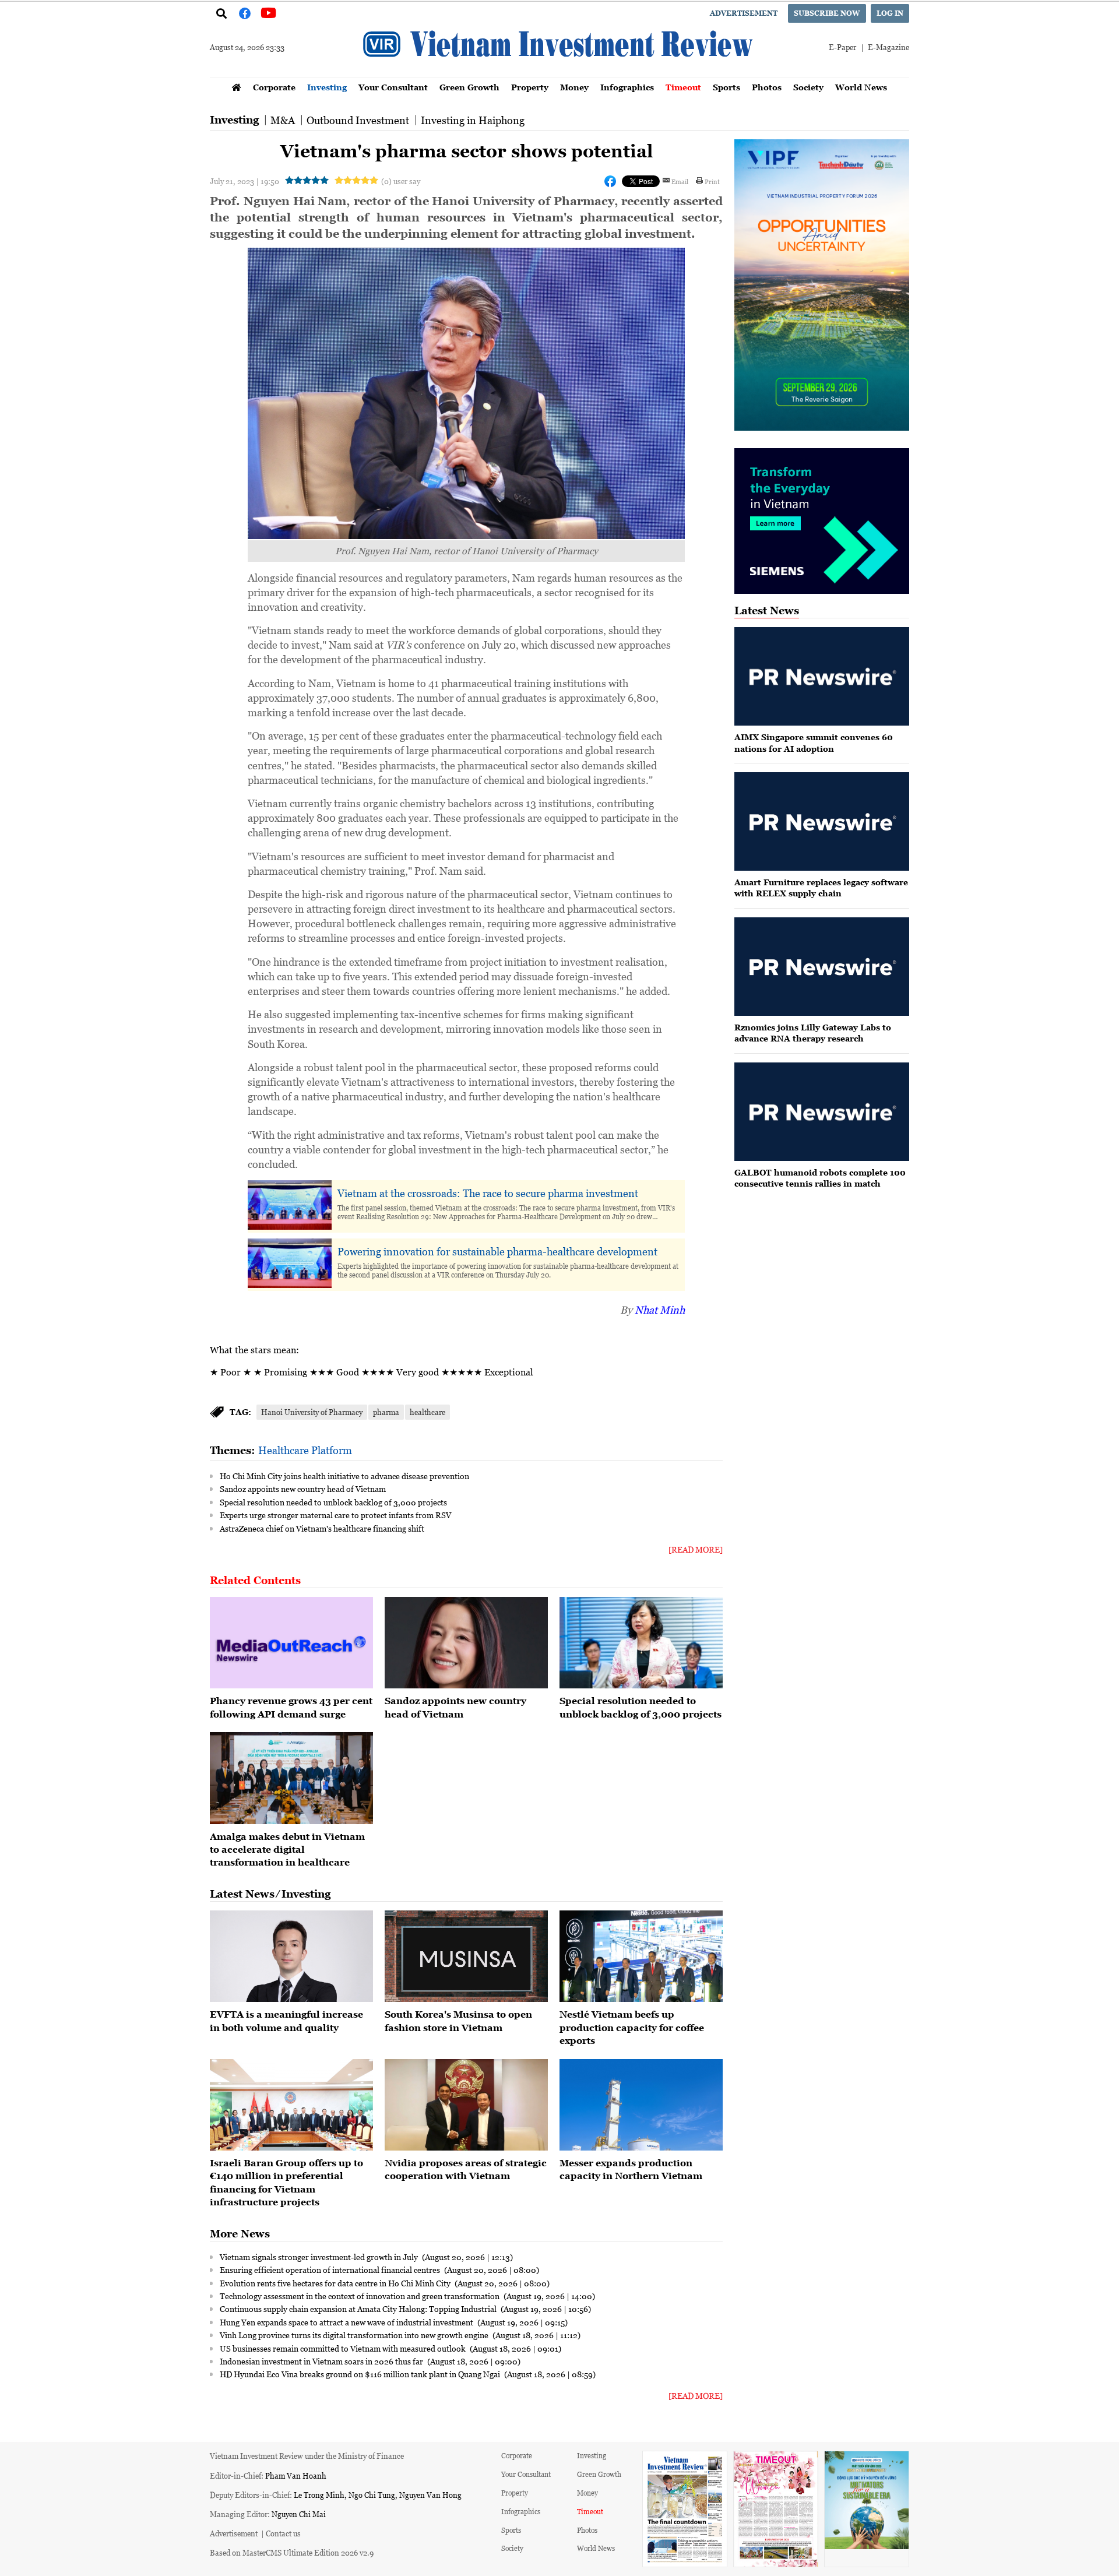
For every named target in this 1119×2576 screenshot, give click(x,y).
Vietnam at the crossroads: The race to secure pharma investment (488, 1193)
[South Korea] (466, 1956)
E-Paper (842, 47)
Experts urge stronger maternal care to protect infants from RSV (335, 1515)
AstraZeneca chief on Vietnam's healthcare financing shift (322, 1528)
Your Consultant (393, 87)
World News (861, 87)
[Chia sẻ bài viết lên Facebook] (610, 181)
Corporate (274, 87)
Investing (327, 87)
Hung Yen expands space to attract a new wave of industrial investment (347, 2322)
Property (530, 87)
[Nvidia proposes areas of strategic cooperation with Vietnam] (466, 2105)
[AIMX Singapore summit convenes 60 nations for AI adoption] (822, 676)
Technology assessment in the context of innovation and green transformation (360, 2296)
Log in (890, 13)
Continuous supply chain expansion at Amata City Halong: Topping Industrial (359, 2308)
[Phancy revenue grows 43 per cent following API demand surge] (291, 1643)
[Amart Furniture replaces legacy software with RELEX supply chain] (822, 821)
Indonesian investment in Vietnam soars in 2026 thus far (322, 2361)
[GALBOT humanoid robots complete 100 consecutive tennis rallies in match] (822, 1112)
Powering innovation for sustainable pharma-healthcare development (497, 1251)
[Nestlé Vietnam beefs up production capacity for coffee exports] (641, 1956)
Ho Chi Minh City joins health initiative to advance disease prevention (344, 1476)
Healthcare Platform (305, 1450)
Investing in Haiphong (473, 120)
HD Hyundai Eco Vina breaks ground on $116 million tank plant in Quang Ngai (361, 2374)
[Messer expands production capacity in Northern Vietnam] (641, 2105)
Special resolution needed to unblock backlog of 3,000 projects (333, 1502)
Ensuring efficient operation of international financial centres (331, 2269)
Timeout (683, 87)
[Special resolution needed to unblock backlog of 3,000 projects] (641, 1643)
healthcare (427, 1412)
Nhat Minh (660, 1310)
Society (808, 87)
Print (712, 181)
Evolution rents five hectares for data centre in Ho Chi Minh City (336, 2283)
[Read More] (696, 1549)
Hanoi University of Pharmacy (312, 1412)
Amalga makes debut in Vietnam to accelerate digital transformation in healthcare (287, 1850)
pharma (386, 1412)
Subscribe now (827, 13)
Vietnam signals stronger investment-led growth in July (320, 2257)
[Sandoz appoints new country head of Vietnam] (466, 1643)
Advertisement (744, 13)
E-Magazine (888, 47)
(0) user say (401, 181)
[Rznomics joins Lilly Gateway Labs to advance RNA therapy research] (822, 967)
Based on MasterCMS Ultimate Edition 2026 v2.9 (292, 2552)
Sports (726, 87)
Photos (767, 87)
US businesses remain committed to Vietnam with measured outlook (344, 2348)
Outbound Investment (358, 120)
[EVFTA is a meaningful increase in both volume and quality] (291, 1956)
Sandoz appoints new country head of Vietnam (303, 1488)
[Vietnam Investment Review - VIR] (559, 74)
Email (680, 181)
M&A (283, 120)
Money (574, 87)
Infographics (627, 87)
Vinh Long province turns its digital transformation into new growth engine (355, 2335)
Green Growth (469, 87)
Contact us (283, 2533)
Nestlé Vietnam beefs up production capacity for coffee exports (632, 2027)
